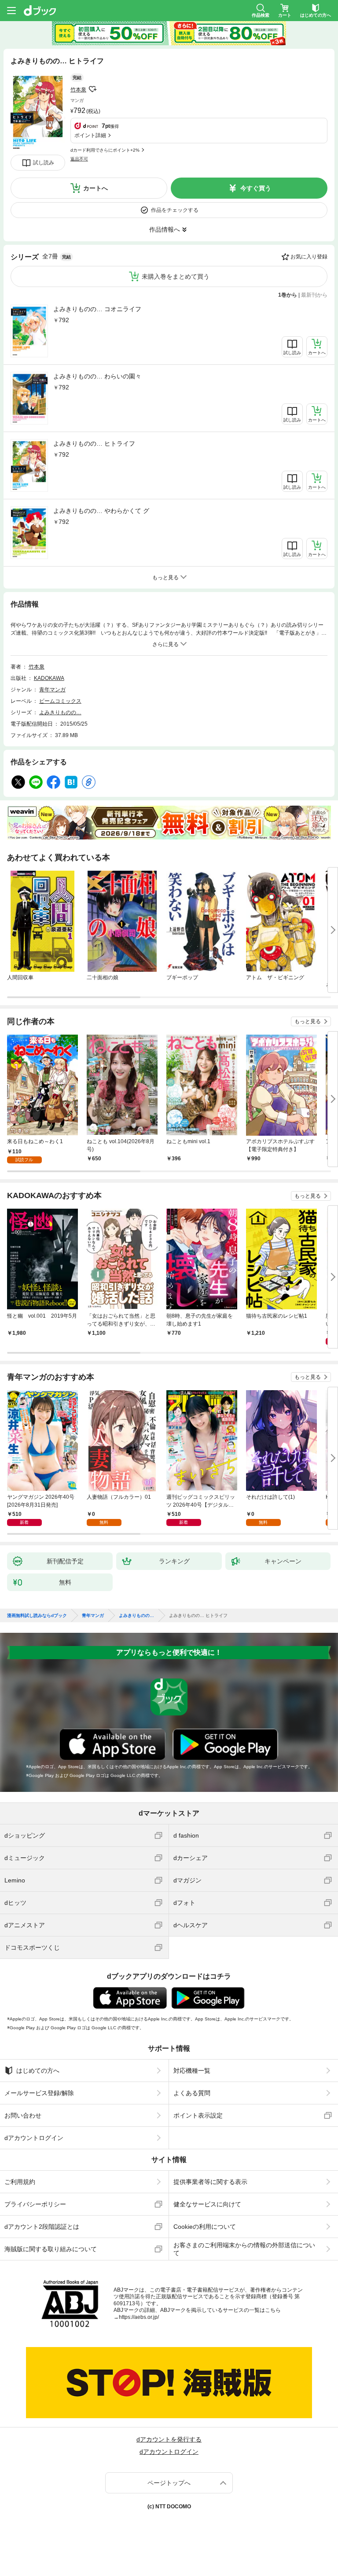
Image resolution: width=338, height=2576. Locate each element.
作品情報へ (165, 229)
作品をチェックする (175, 210)
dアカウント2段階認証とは (42, 2227)
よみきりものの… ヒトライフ (94, 443)
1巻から (288, 295)
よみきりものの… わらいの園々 (97, 376)
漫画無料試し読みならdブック (37, 1616)
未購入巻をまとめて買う (176, 276)
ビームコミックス (60, 701)
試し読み (44, 163)
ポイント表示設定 (198, 2115)
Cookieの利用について (205, 2227)
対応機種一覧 (192, 2071)
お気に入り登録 (309, 257)
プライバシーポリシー (35, 2204)
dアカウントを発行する (169, 2439)
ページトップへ (169, 2483)
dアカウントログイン (34, 2138)
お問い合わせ (23, 2115)
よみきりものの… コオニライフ (97, 309)
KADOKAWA (49, 678)
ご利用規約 (20, 2182)
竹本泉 (78, 90)
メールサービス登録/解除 (39, 2093)
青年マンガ (52, 690)
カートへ (96, 188)
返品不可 (79, 159)
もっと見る (308, 1021)
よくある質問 (192, 2093)
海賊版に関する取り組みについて (51, 2249)
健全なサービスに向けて (207, 2204)
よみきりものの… (60, 712)
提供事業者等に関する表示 (210, 2182)
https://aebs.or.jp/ (139, 2317)
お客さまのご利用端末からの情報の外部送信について (244, 2249)
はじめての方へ (38, 2071)
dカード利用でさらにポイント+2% (105, 150)
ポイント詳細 (90, 135)
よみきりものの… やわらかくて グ (101, 511)
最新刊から (314, 295)
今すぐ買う (256, 188)
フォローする (92, 89)
